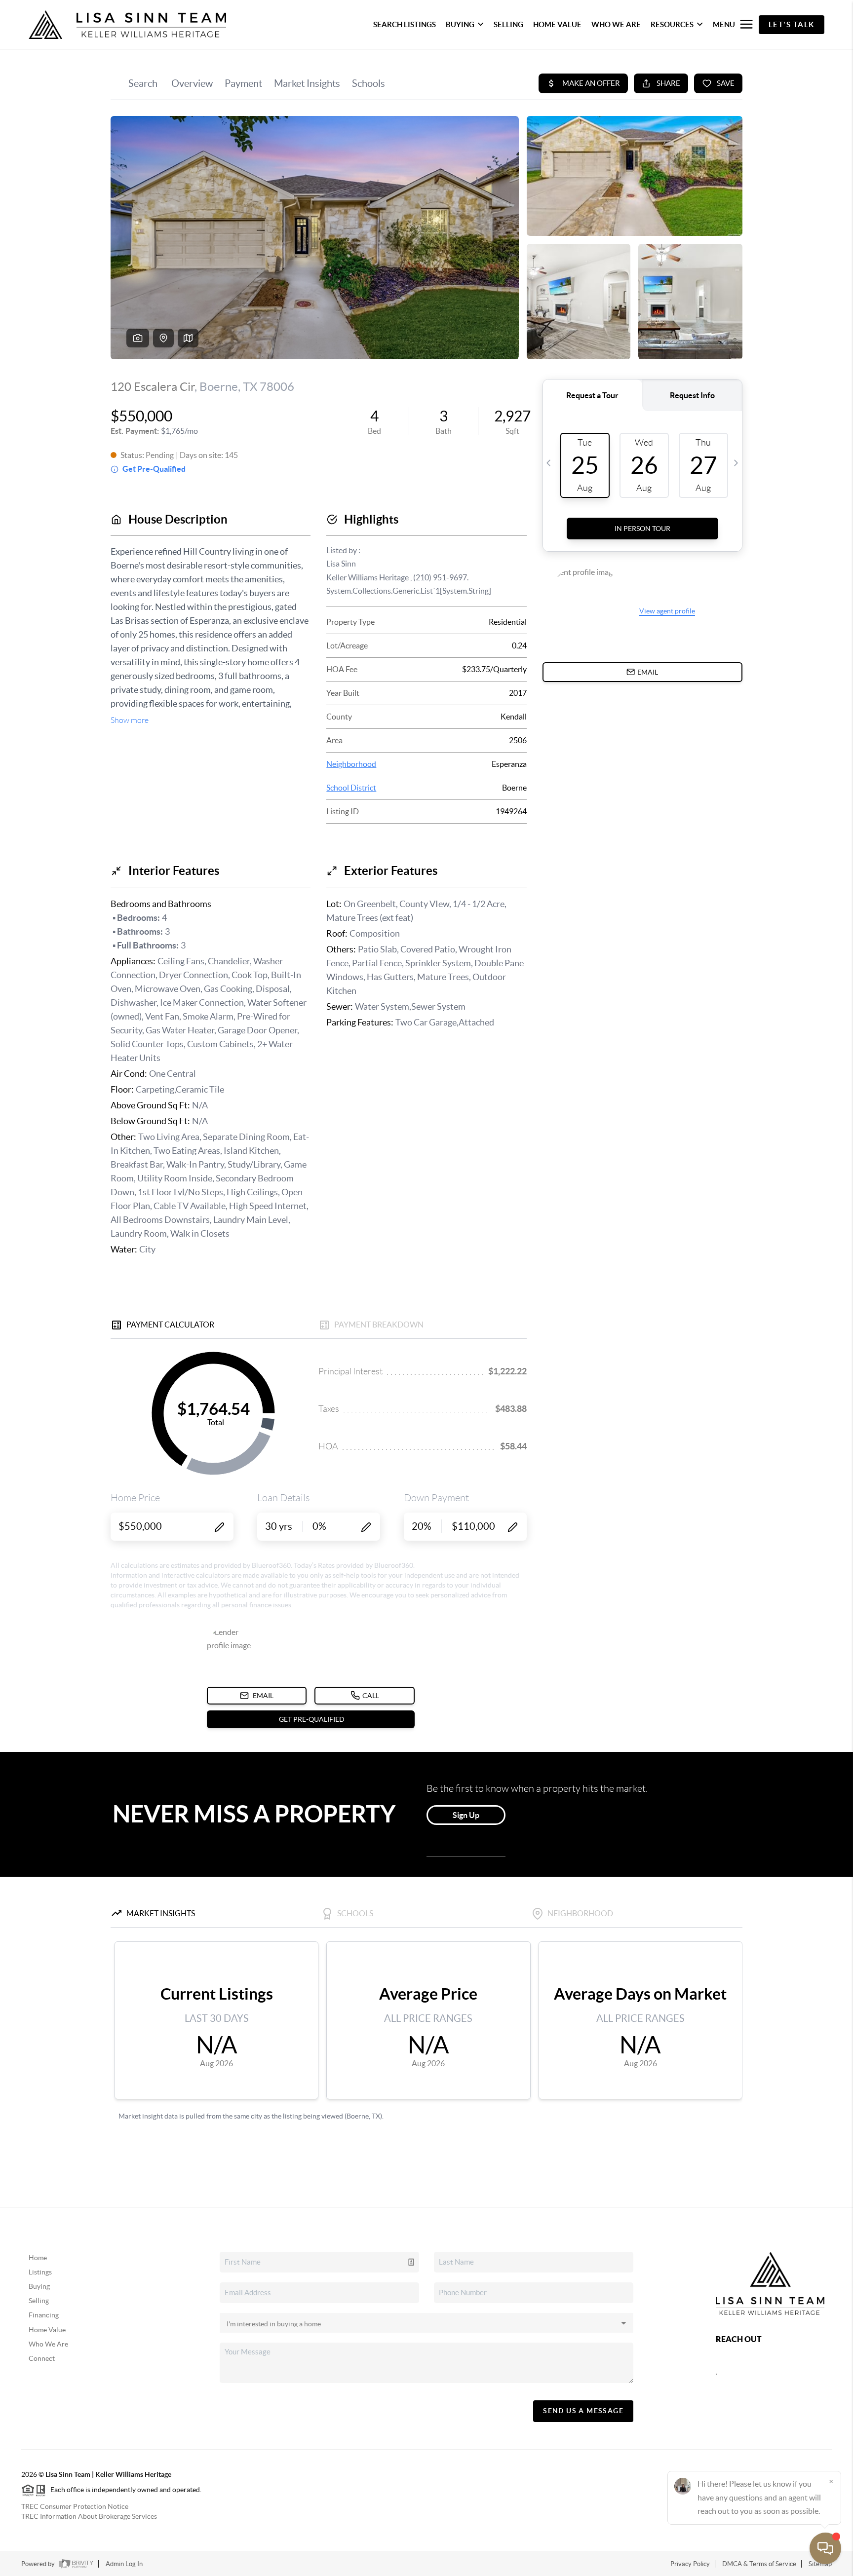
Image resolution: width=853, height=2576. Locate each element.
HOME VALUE (557, 24)
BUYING (460, 24)
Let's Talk (792, 24)
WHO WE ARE (616, 24)
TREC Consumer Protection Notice (75, 2506)
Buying (39, 2286)
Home (38, 2258)
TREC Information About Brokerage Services (89, 2516)
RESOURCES (672, 24)
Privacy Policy (690, 2564)
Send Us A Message (583, 2411)
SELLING (508, 24)
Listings (40, 2272)
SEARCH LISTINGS (405, 24)
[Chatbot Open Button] (825, 2548)
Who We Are (48, 2344)
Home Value (47, 2330)
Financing (44, 2315)
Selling (39, 2301)
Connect (42, 2358)
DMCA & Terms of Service (759, 2564)
